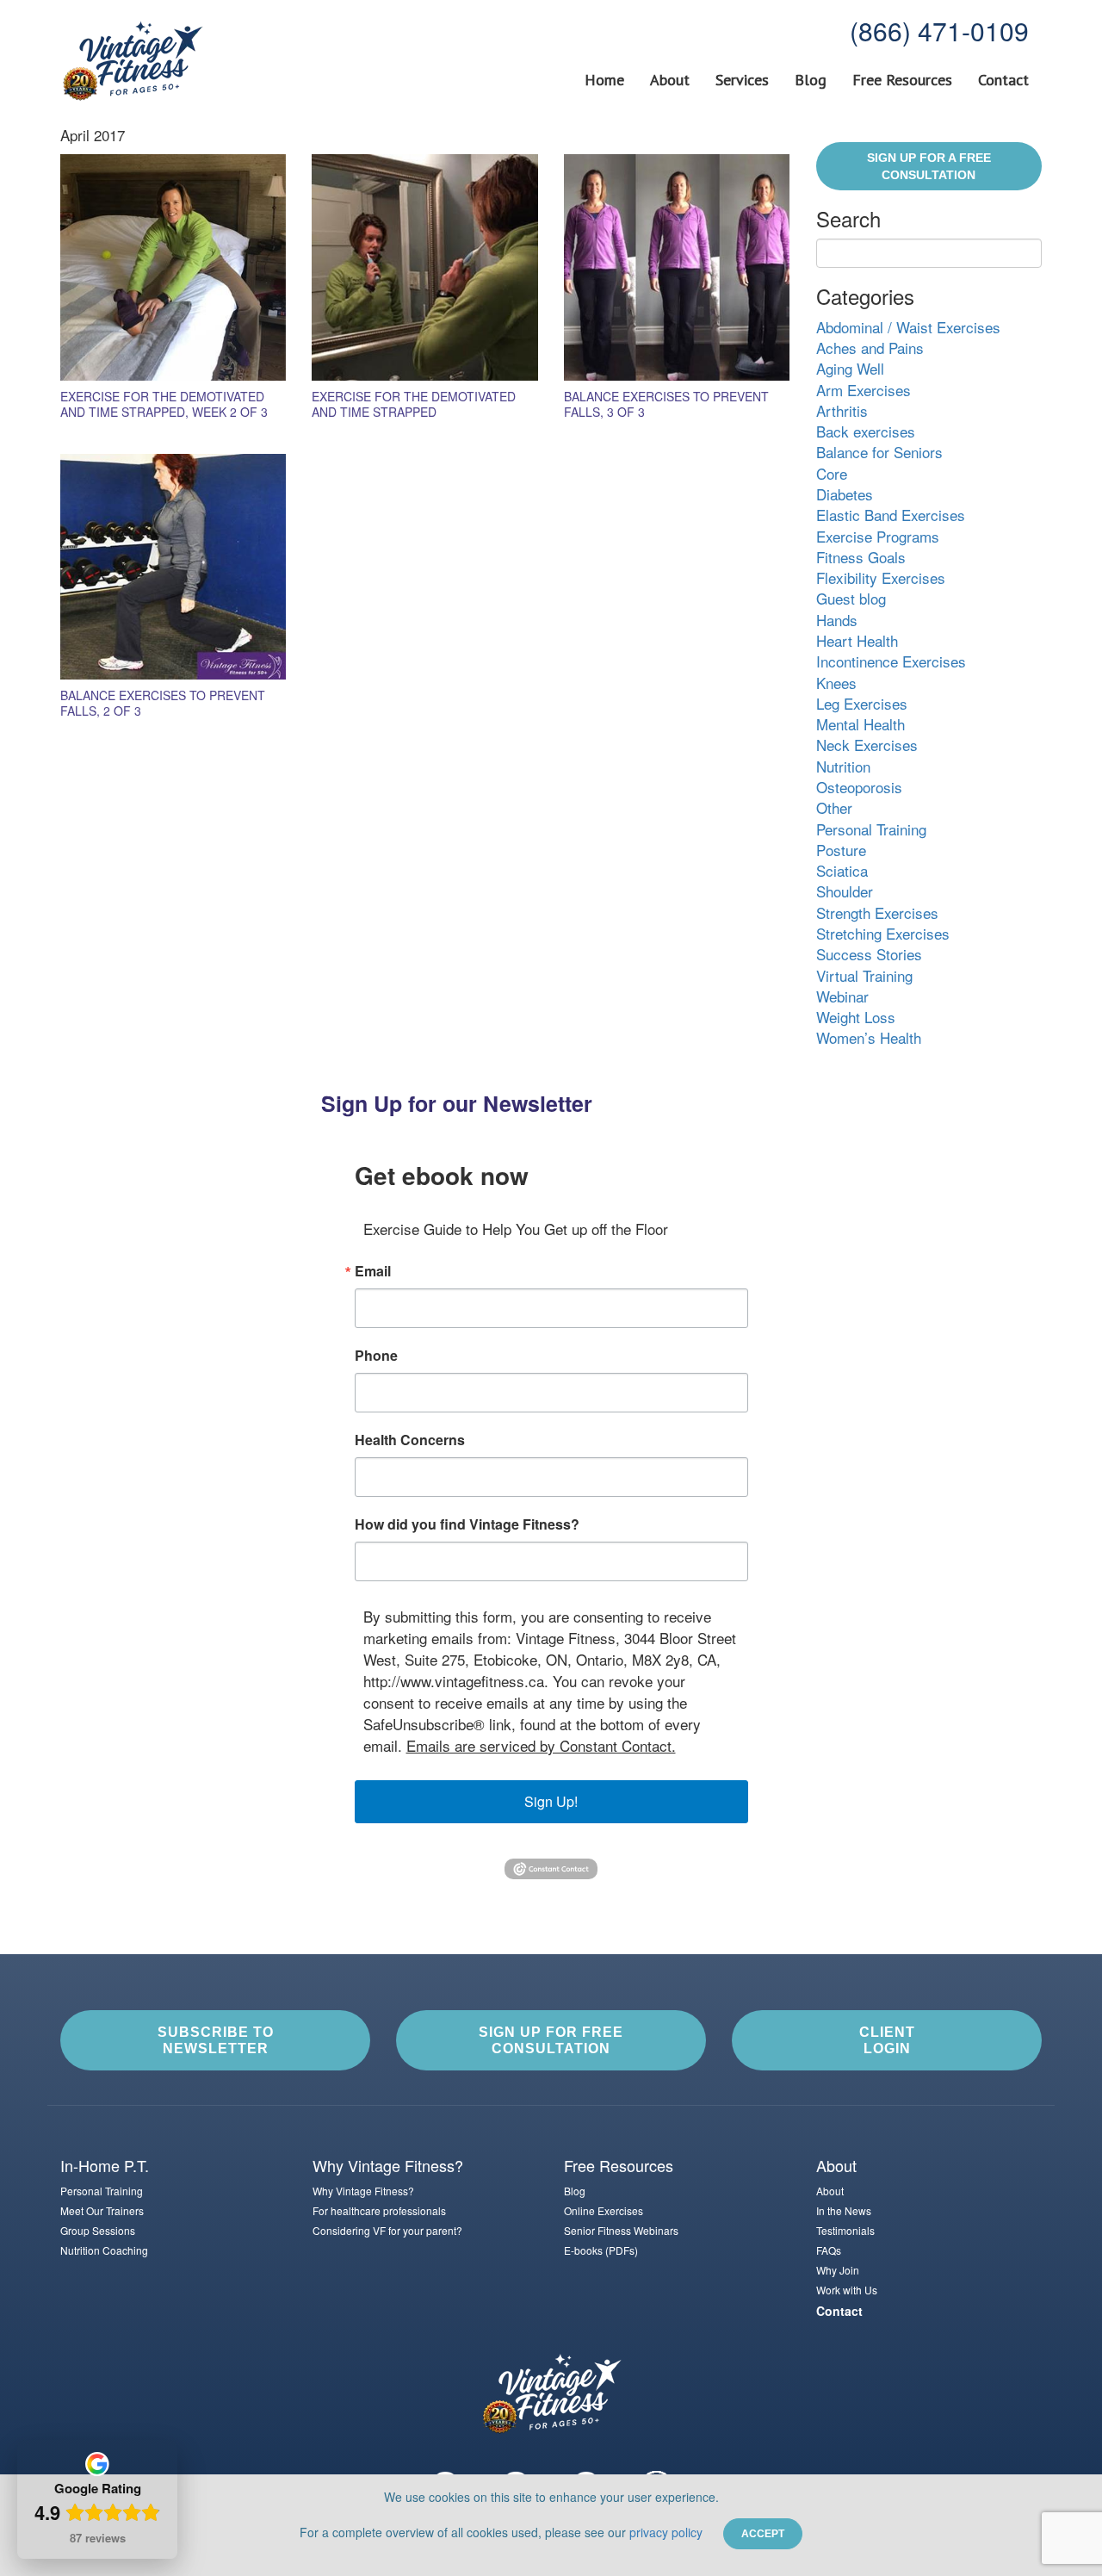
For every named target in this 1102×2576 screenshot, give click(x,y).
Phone (376, 1356)
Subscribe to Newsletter (216, 2040)
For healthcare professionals (379, 2210)
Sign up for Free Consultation (551, 2040)
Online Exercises (604, 2210)
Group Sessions (98, 2230)
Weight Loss (856, 1017)
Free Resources (902, 80)
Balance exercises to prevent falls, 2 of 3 (163, 703)
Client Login (887, 2040)
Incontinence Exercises (891, 661)
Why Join (838, 2270)
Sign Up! (551, 1801)
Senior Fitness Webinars (621, 2230)
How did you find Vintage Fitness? (467, 1524)
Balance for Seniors (879, 452)
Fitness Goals (861, 557)
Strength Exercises (877, 912)
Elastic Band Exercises (891, 515)
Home (604, 80)
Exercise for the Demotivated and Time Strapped (414, 404)
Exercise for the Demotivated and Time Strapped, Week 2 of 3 (164, 404)
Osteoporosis (859, 787)
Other (834, 807)
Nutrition (843, 766)
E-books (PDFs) (601, 2250)
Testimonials (845, 2230)
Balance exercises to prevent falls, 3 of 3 (666, 404)
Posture (841, 850)
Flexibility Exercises (881, 577)
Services (742, 80)
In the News (844, 2210)
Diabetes (845, 494)
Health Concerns (410, 1440)
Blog (811, 80)
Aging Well (850, 368)
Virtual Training (864, 975)
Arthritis (842, 410)
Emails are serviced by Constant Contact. (541, 1745)
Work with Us (847, 2290)
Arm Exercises (864, 390)
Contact (1003, 80)
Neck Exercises (867, 745)
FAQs (829, 2250)
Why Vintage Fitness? (363, 2191)
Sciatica (842, 870)
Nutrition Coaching (104, 2250)
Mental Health (861, 724)
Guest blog (851, 598)
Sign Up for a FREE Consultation (929, 166)
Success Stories (869, 954)
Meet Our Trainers (102, 2210)
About (670, 80)
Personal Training (871, 829)
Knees (836, 683)
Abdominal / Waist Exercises (908, 327)
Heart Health (857, 640)
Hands (837, 620)
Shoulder (845, 891)
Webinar (842, 996)
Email (373, 1271)
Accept (763, 2534)
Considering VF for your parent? (387, 2230)
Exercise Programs (878, 536)
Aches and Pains (870, 348)
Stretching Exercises (883, 933)
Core (832, 473)
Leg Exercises (862, 703)
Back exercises (866, 431)
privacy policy (666, 2532)
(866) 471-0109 (939, 31)
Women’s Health (869, 1037)
